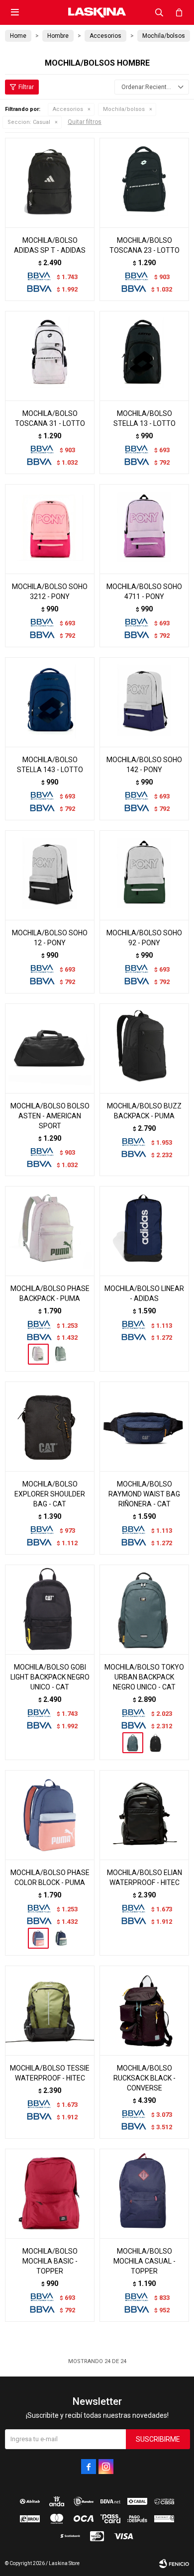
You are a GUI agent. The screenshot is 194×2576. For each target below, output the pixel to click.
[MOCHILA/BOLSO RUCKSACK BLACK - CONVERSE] (144, 2010)
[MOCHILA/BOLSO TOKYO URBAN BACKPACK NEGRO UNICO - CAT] (144, 1609)
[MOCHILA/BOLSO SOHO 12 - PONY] (50, 875)
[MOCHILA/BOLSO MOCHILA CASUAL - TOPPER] (144, 2193)
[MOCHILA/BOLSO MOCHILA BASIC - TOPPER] (50, 2193)
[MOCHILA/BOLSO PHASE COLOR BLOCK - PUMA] (50, 1815)
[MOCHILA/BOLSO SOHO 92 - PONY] (144, 875)
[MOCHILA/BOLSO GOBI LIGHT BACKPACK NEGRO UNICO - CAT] (50, 1609)
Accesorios (68, 109)
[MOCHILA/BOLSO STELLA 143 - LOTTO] (50, 702)
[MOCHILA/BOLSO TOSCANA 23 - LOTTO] (144, 183)
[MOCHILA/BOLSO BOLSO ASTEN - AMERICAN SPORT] (50, 1048)
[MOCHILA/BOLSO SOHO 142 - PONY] (144, 702)
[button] (159, 12)
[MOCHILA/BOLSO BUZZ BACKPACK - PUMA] (144, 1048)
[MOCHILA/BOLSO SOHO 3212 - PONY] (50, 529)
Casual (29, 122)
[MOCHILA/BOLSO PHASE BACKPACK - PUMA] (50, 1231)
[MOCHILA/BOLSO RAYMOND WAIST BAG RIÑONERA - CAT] (144, 1426)
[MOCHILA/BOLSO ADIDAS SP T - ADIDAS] (50, 183)
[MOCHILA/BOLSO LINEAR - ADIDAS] (144, 1231)
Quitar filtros (85, 122)
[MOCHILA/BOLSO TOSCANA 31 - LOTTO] (50, 356)
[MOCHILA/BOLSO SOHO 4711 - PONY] (144, 529)
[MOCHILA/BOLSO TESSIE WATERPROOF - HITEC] (50, 2010)
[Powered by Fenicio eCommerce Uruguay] (174, 2564)
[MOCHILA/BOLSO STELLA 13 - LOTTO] (144, 356)
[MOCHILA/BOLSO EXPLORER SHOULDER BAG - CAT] (50, 1426)
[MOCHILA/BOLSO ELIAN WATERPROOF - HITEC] (144, 1815)
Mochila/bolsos (124, 109)
